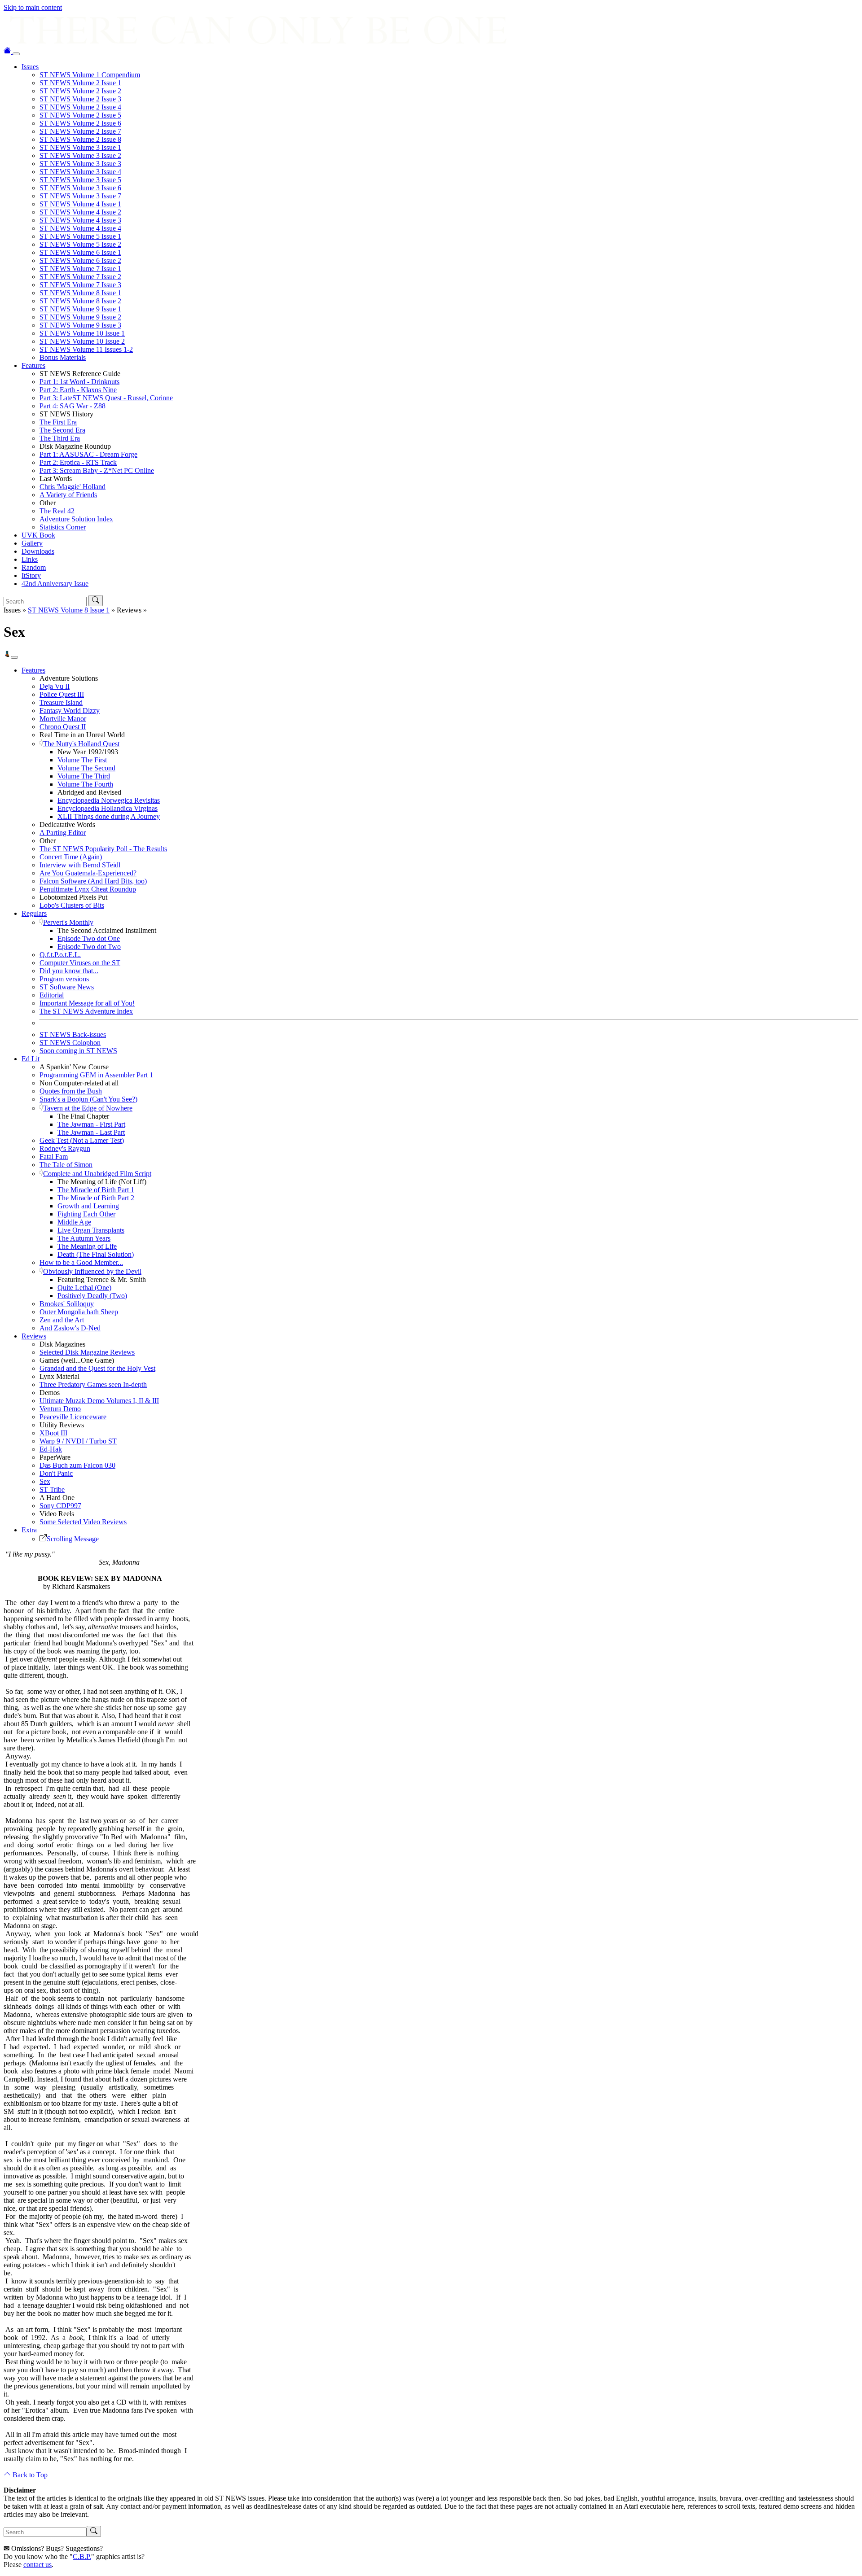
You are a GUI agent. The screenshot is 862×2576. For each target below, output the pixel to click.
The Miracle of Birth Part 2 (96, 1198)
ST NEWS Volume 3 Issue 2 (80, 155)
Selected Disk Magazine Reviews (87, 1352)
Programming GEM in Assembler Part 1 (96, 1075)
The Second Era (62, 430)
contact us (37, 2565)
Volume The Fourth (85, 784)
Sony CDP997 (60, 1506)
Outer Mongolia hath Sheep (79, 1312)
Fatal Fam (54, 1157)
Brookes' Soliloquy (67, 1304)
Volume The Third (84, 776)
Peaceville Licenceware (73, 1417)
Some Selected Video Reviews (83, 1522)
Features (33, 365)
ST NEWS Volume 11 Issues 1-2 (86, 349)
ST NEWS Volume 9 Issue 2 (80, 317)
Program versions (64, 979)
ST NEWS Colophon (70, 1043)
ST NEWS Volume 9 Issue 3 (80, 325)
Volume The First (82, 760)
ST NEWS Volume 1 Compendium (90, 75)
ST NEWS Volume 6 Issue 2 (80, 260)
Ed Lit (31, 1059)
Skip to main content (33, 7)
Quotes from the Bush (71, 1091)
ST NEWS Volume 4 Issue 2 (80, 212)
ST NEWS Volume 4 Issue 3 (80, 220)
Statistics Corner (63, 527)
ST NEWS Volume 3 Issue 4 (80, 172)
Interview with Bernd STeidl (80, 865)
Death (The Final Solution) (96, 1254)
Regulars (34, 913)
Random (34, 567)
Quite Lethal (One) (84, 1288)
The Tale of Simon (66, 1165)
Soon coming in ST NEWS (78, 1051)
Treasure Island (61, 702)
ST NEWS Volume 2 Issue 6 (80, 123)
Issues (30, 67)
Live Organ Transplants (91, 1230)
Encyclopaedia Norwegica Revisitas (109, 800)
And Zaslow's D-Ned (70, 1328)
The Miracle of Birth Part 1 (96, 1190)
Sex (45, 1481)
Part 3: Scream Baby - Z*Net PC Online (97, 470)
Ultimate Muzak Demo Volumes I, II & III (99, 1401)
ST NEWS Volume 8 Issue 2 (80, 301)
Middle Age (74, 1222)
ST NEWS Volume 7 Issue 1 (80, 269)
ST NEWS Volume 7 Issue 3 (80, 285)
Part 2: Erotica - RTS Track (78, 462)
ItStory (31, 575)
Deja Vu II (55, 686)
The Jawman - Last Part (91, 1132)
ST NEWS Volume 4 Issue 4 (80, 228)
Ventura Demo (60, 1409)
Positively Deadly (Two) (92, 1296)
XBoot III (53, 1433)
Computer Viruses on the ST (80, 963)
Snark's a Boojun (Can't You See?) (88, 1099)
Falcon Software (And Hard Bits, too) (93, 881)
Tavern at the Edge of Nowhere (88, 1108)
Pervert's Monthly (68, 922)
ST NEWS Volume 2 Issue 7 (80, 131)
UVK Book (38, 535)
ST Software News (67, 987)
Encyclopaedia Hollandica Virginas (108, 808)
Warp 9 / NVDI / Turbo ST (78, 1441)
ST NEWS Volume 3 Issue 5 (80, 180)
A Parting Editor (63, 833)
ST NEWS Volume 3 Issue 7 (80, 196)
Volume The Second (86, 768)
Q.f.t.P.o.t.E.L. (60, 955)
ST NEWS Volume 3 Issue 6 (80, 188)
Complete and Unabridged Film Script (97, 1174)
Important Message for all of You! (87, 1003)
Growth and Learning (88, 1206)
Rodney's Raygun (65, 1148)
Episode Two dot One (89, 938)
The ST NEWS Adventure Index (86, 1011)
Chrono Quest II (63, 727)
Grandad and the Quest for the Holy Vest (97, 1368)
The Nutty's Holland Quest (81, 744)
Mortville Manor (63, 719)
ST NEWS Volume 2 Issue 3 (80, 99)
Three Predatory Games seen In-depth (93, 1384)
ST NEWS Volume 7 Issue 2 (80, 277)
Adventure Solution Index (76, 519)
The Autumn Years (84, 1238)
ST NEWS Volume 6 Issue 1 (80, 252)
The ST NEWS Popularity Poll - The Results (103, 849)
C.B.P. (82, 2556)
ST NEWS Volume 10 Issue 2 (82, 341)
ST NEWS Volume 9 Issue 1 (80, 309)
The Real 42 (57, 511)
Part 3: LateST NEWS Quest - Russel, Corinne (106, 398)
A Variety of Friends (68, 495)
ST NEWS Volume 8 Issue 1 (80, 293)
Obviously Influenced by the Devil (92, 1271)
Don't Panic (56, 1473)
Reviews (34, 1336)
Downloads (38, 551)
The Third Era (60, 438)
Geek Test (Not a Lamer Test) (82, 1140)
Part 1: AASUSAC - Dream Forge (88, 454)
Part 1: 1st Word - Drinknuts (79, 382)
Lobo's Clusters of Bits (72, 905)
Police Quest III (62, 694)
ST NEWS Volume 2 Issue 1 (80, 83)
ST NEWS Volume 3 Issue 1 (80, 147)
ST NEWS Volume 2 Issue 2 (80, 91)
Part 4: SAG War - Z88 (73, 406)
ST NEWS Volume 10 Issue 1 (82, 333)
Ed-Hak (51, 1449)
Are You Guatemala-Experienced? (88, 873)
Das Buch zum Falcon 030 (77, 1465)
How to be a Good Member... (81, 1262)
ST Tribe (52, 1489)
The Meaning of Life (87, 1246)
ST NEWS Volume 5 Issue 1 (80, 236)
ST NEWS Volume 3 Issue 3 (80, 164)
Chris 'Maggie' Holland (73, 487)
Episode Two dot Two (89, 947)
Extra (29, 1530)
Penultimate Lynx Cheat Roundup (88, 889)
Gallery (32, 543)
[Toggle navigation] (16, 54)
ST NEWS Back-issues (73, 1034)
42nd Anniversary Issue (55, 584)
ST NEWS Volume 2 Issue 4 (80, 107)
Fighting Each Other (86, 1214)
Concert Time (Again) (71, 857)
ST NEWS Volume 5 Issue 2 (80, 244)
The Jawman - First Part (91, 1124)
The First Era (58, 422)
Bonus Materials (63, 357)
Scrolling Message (73, 1539)
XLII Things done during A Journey (109, 816)
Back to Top (29, 2475)
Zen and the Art (62, 1320)
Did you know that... (69, 971)
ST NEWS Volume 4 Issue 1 (80, 204)
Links (30, 559)
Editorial (52, 995)
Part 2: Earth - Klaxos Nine (78, 390)
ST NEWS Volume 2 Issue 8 (80, 139)
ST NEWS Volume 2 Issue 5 (80, 115)
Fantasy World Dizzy (70, 711)
